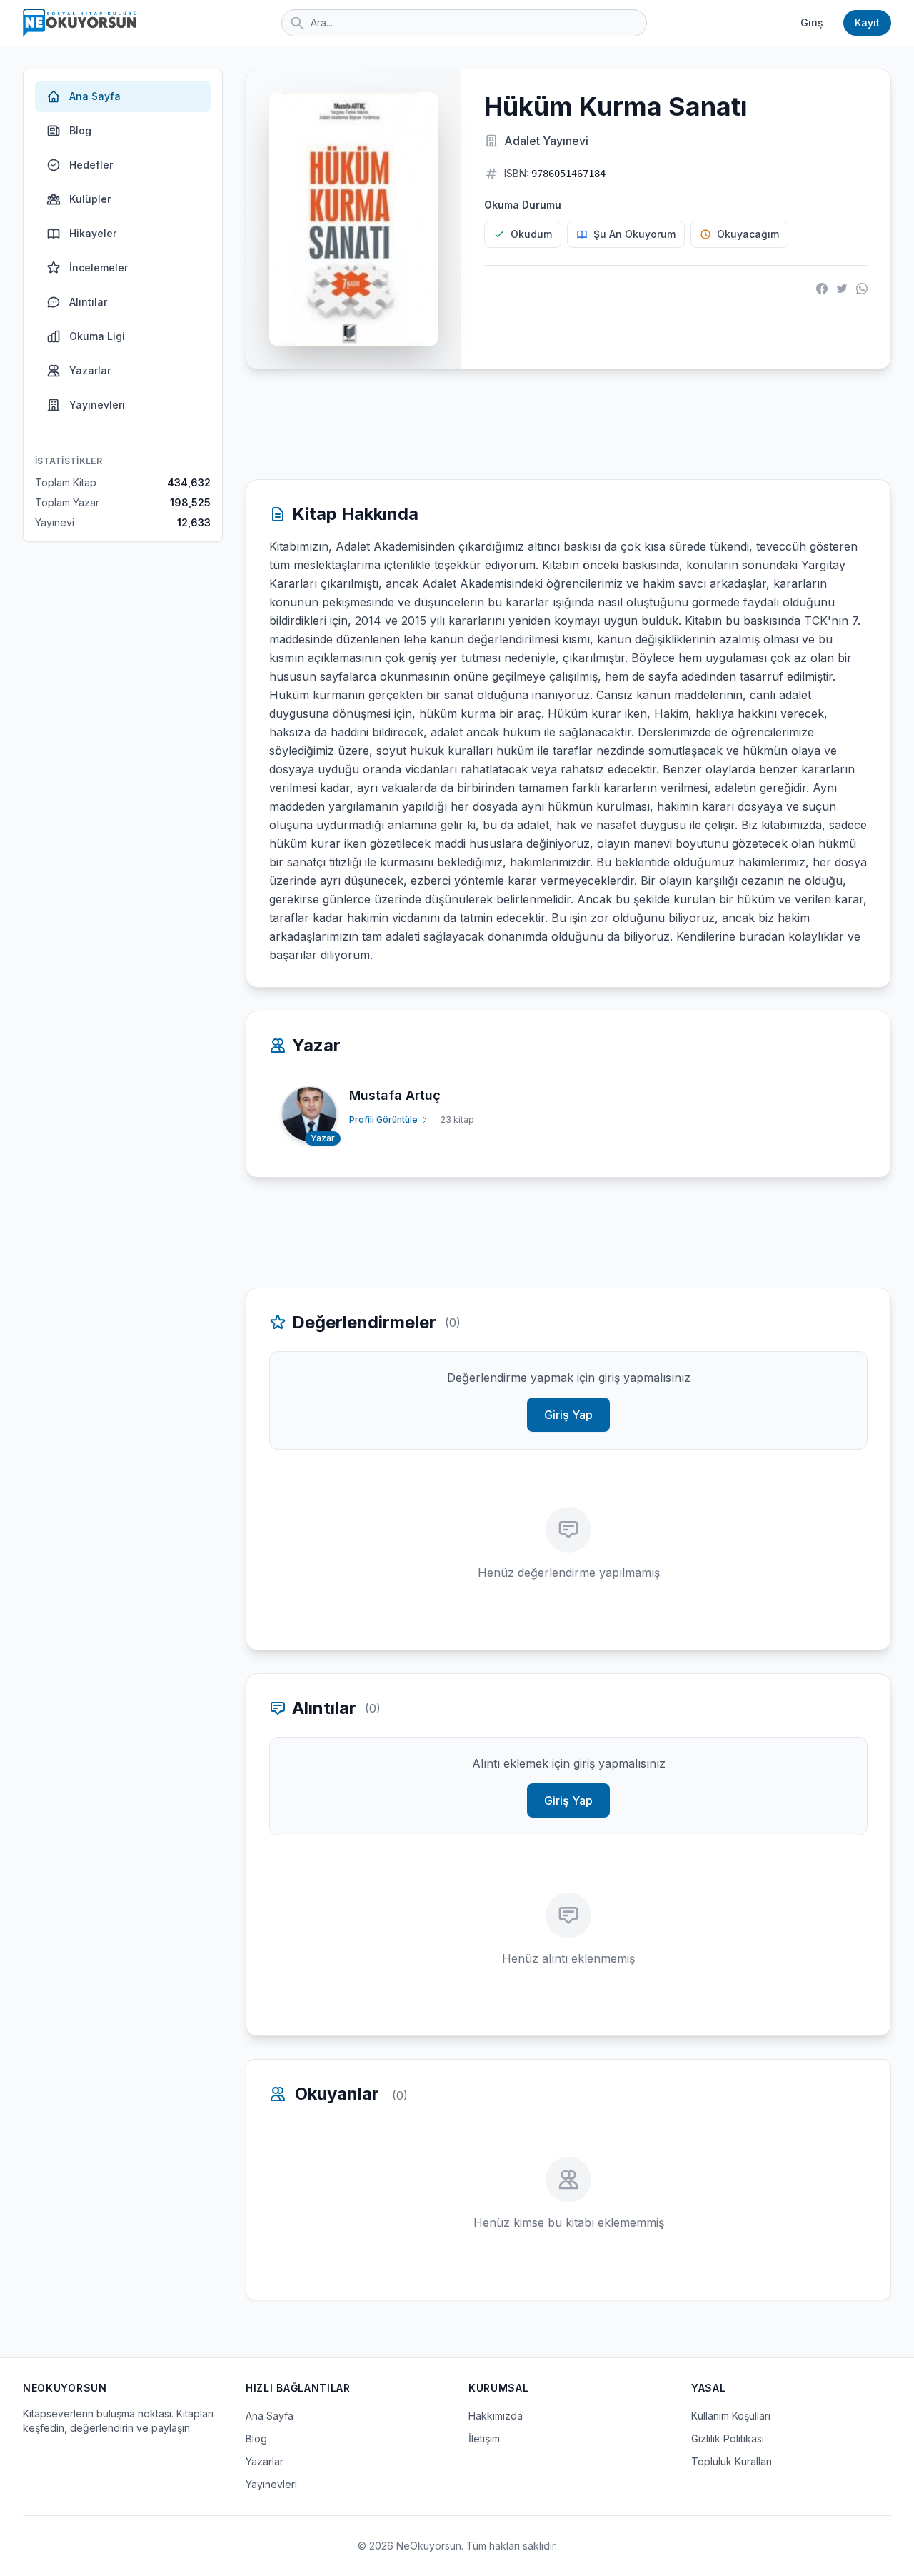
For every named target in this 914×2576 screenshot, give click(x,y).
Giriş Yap (568, 1415)
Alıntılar (88, 302)
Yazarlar (90, 370)
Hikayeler (93, 233)
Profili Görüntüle (383, 1119)
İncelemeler (99, 267)
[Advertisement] (568, 424)
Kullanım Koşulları (731, 2416)
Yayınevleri (97, 405)
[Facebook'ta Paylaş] (822, 289)
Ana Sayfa (95, 96)
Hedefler (91, 165)
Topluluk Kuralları (732, 2461)
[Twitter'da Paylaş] (842, 289)
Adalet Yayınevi (546, 141)
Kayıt (867, 22)
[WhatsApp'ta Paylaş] (862, 289)
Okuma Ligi (97, 336)
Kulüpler (90, 199)
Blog (80, 130)
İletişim (484, 2439)
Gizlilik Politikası (728, 2439)
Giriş (812, 22)
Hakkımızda (496, 2416)
